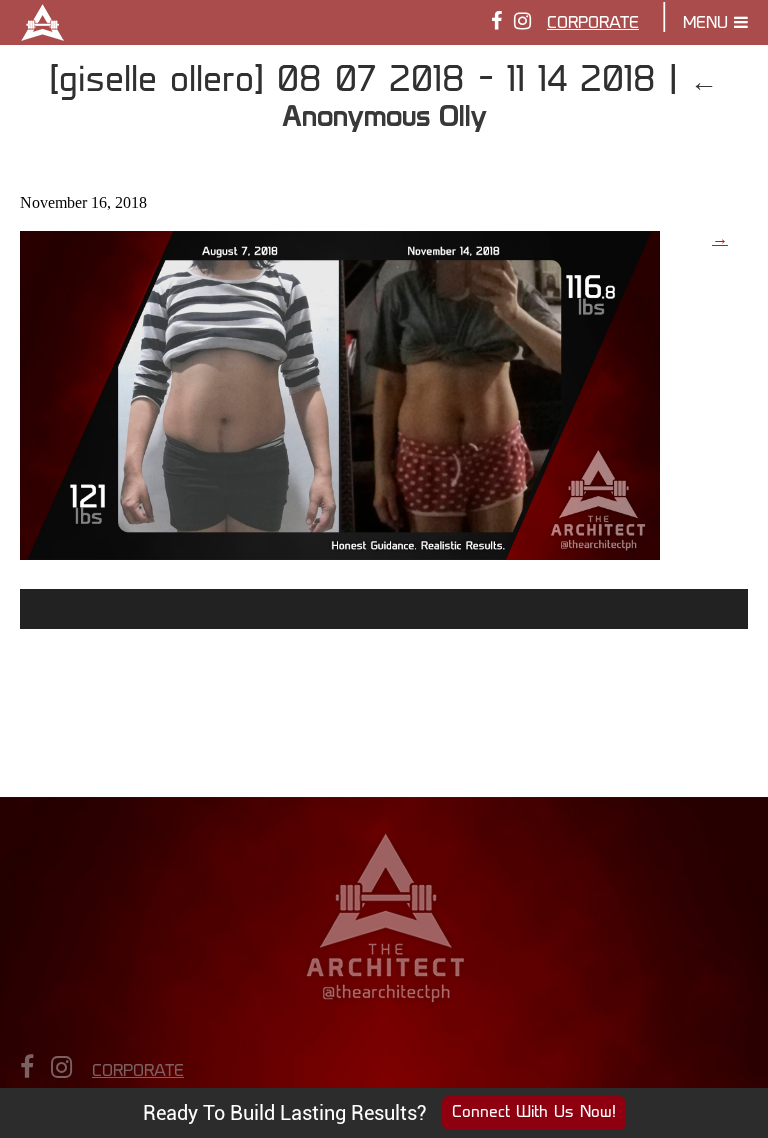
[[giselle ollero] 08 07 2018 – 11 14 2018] (340, 552)
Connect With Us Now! (534, 1113)
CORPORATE (593, 24)
